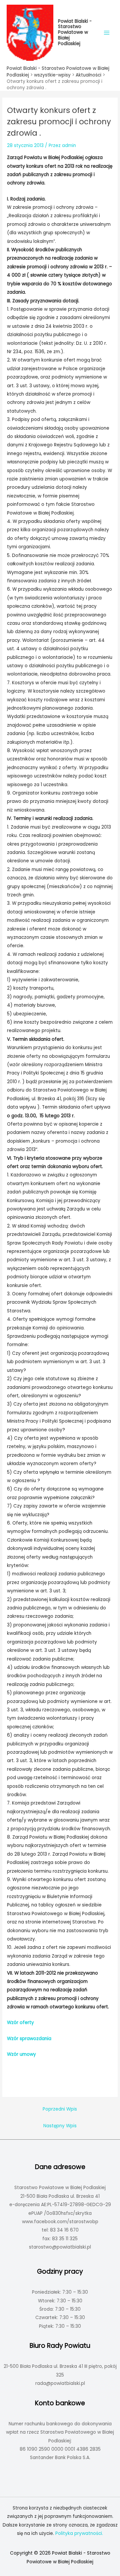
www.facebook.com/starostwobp (60, 2222)
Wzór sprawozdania (30, 2039)
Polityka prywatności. (79, 2533)
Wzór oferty (21, 2023)
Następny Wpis (60, 2126)
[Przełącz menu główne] (107, 33)
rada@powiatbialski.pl (60, 2383)
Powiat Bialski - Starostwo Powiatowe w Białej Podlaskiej (75, 32)
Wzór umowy (22, 2054)
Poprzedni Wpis (60, 2109)
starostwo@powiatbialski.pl (60, 2247)
